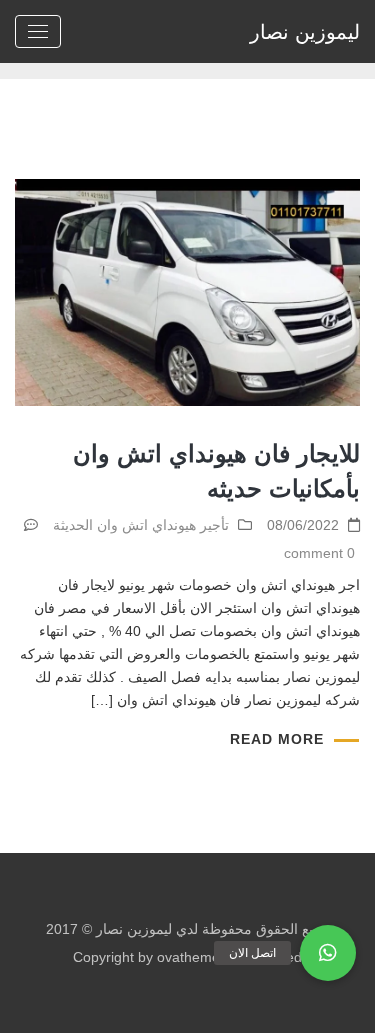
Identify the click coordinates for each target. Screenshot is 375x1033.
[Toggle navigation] (38, 31)
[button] (328, 953)
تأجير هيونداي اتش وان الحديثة (141, 525)
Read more (277, 739)
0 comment (319, 553)
